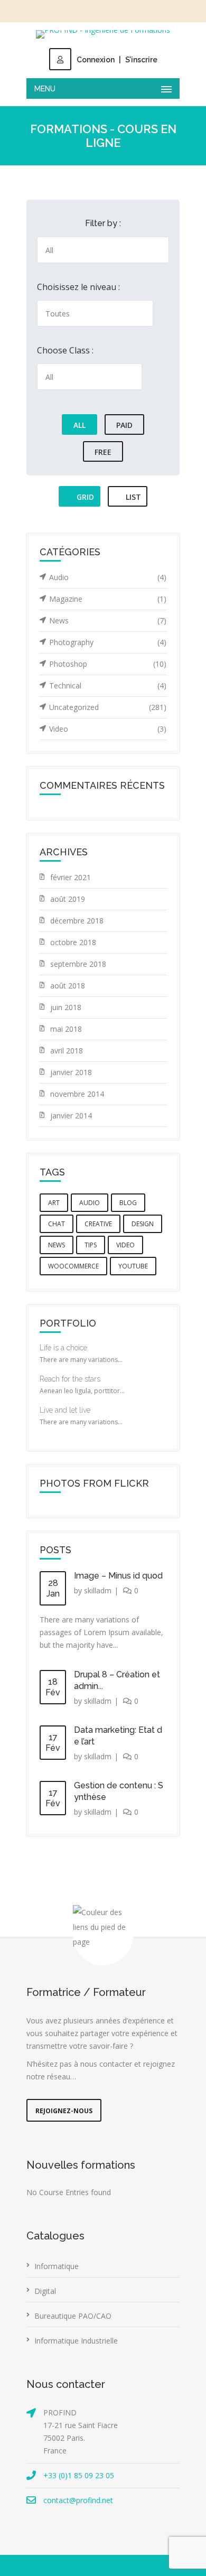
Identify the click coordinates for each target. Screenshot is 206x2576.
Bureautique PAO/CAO (73, 2316)
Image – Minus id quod (118, 1576)
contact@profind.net (78, 2500)
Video (108, 729)
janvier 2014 (71, 1116)
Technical (108, 685)
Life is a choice (63, 1348)
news (57, 1245)
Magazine (108, 599)
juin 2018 (66, 1007)
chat (57, 1224)
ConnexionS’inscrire (117, 60)
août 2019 (68, 899)
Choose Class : (65, 350)
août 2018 (68, 986)
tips (91, 1245)
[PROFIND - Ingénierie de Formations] (103, 34)
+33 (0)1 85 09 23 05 (79, 2475)
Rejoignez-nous (64, 2111)
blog (128, 1203)
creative (98, 1224)
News (108, 620)
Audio (108, 577)
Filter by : (103, 223)
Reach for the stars (70, 1379)
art (54, 1203)
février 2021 (71, 877)
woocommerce (73, 1266)
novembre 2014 (77, 1094)
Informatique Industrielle (76, 2341)
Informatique (57, 2266)
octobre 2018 (73, 942)
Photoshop (108, 664)
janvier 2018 (71, 1072)
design (143, 1224)
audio (90, 1203)
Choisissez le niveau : (78, 287)
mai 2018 (66, 1029)
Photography (108, 642)
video (125, 1245)
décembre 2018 (77, 921)
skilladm (98, 1590)
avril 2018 (67, 1051)
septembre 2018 (78, 964)
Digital (45, 2291)
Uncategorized (108, 707)
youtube (133, 1266)
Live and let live (65, 1410)
